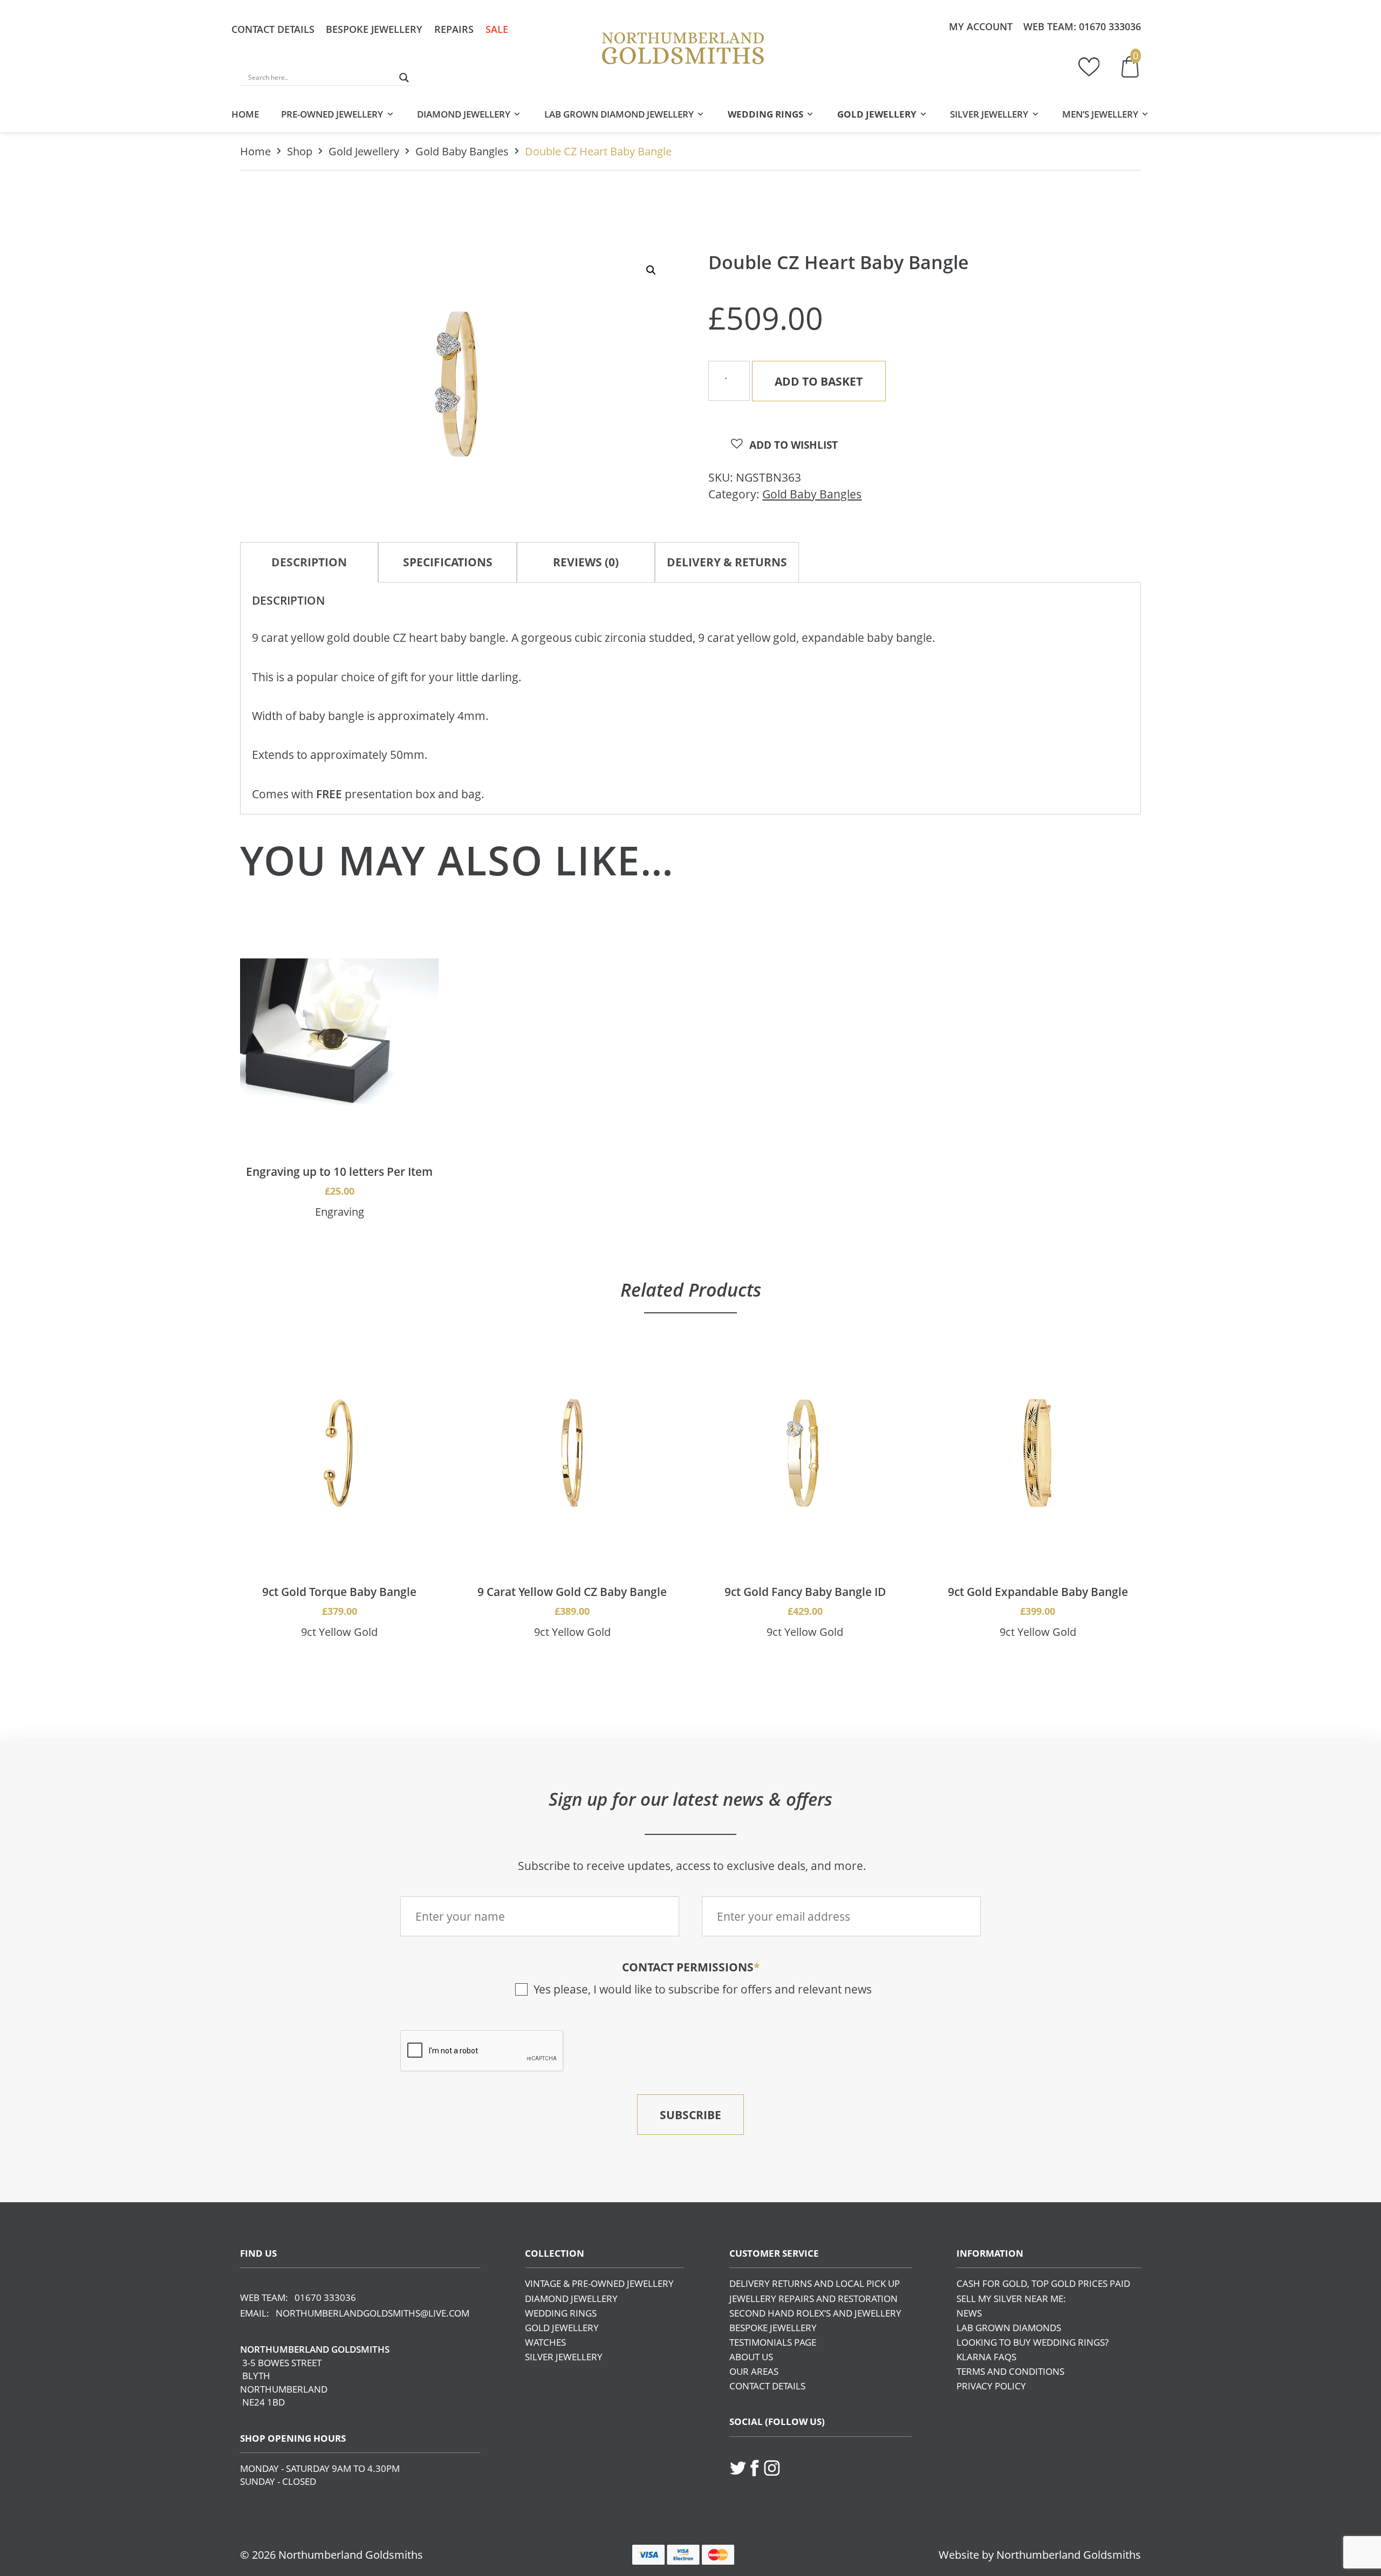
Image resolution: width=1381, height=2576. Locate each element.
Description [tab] (309, 562)
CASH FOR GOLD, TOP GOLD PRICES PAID (1043, 2283)
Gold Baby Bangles (462, 151)
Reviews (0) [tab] (586, 562)
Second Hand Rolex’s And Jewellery (815, 2313)
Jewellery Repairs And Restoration (813, 2298)
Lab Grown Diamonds (1009, 2328)
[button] (651, 270)
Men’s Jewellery (1100, 114)
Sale (497, 29)
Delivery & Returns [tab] (727, 562)
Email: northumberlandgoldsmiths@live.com (355, 2313)
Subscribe (690, 2115)
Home (245, 114)
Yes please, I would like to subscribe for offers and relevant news (703, 1989)
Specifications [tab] (448, 562)
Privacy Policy (991, 2386)
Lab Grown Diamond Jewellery (619, 114)
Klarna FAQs (986, 2357)
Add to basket (819, 381)
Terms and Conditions (1010, 2371)
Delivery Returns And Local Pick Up (815, 2283)
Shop (300, 151)
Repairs (454, 29)
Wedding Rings (765, 114)
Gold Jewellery (877, 114)
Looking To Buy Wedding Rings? (1033, 2342)
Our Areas (754, 2371)
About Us (751, 2357)
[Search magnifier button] (404, 78)
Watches (545, 2342)
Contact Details (273, 29)
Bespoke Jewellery (374, 29)
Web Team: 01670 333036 (298, 2297)
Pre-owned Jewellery (332, 114)
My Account (981, 26)
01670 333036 (1110, 26)
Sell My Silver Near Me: (1011, 2298)
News (969, 2313)
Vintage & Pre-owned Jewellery (599, 2283)
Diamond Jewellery (464, 114)
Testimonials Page (773, 2342)
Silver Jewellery (989, 114)
